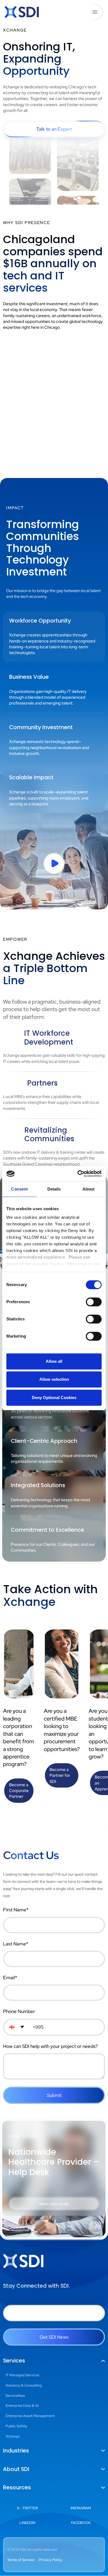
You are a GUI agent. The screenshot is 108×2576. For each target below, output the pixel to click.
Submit (54, 2095)
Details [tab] (54, 1189)
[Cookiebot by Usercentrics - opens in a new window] (78, 1174)
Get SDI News (54, 2337)
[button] (95, 12)
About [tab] (89, 1189)
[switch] (94, 1302)
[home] (22, 12)
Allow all (54, 1361)
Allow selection (54, 1379)
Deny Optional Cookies (54, 1398)
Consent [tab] (19, 1189)
